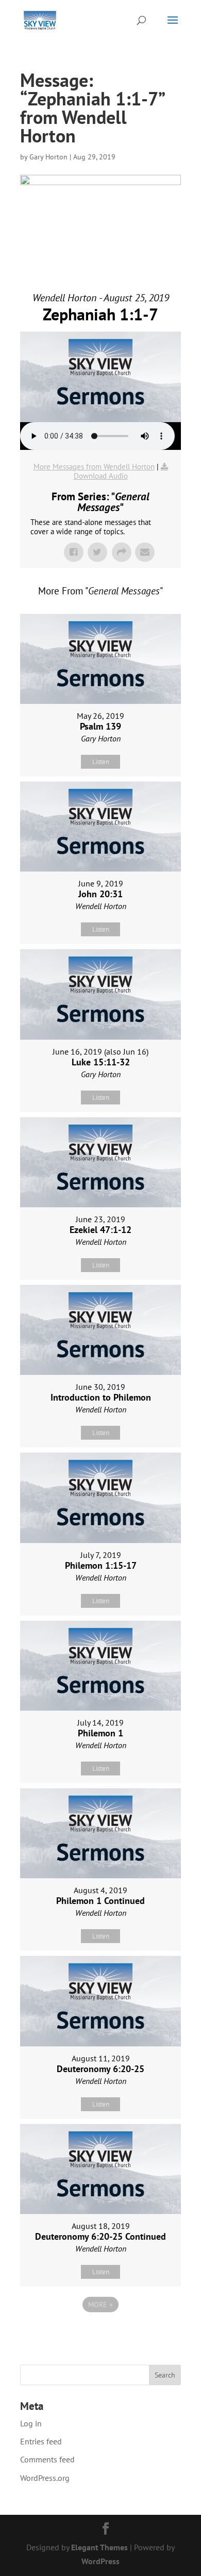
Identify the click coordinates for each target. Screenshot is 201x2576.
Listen (101, 762)
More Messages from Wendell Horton (94, 467)
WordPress (100, 2561)
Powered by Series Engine (100, 2333)
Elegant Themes (99, 2547)
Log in (31, 2423)
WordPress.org (45, 2478)
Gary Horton (48, 157)
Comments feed (47, 2459)
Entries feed (41, 2441)
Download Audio (101, 476)
